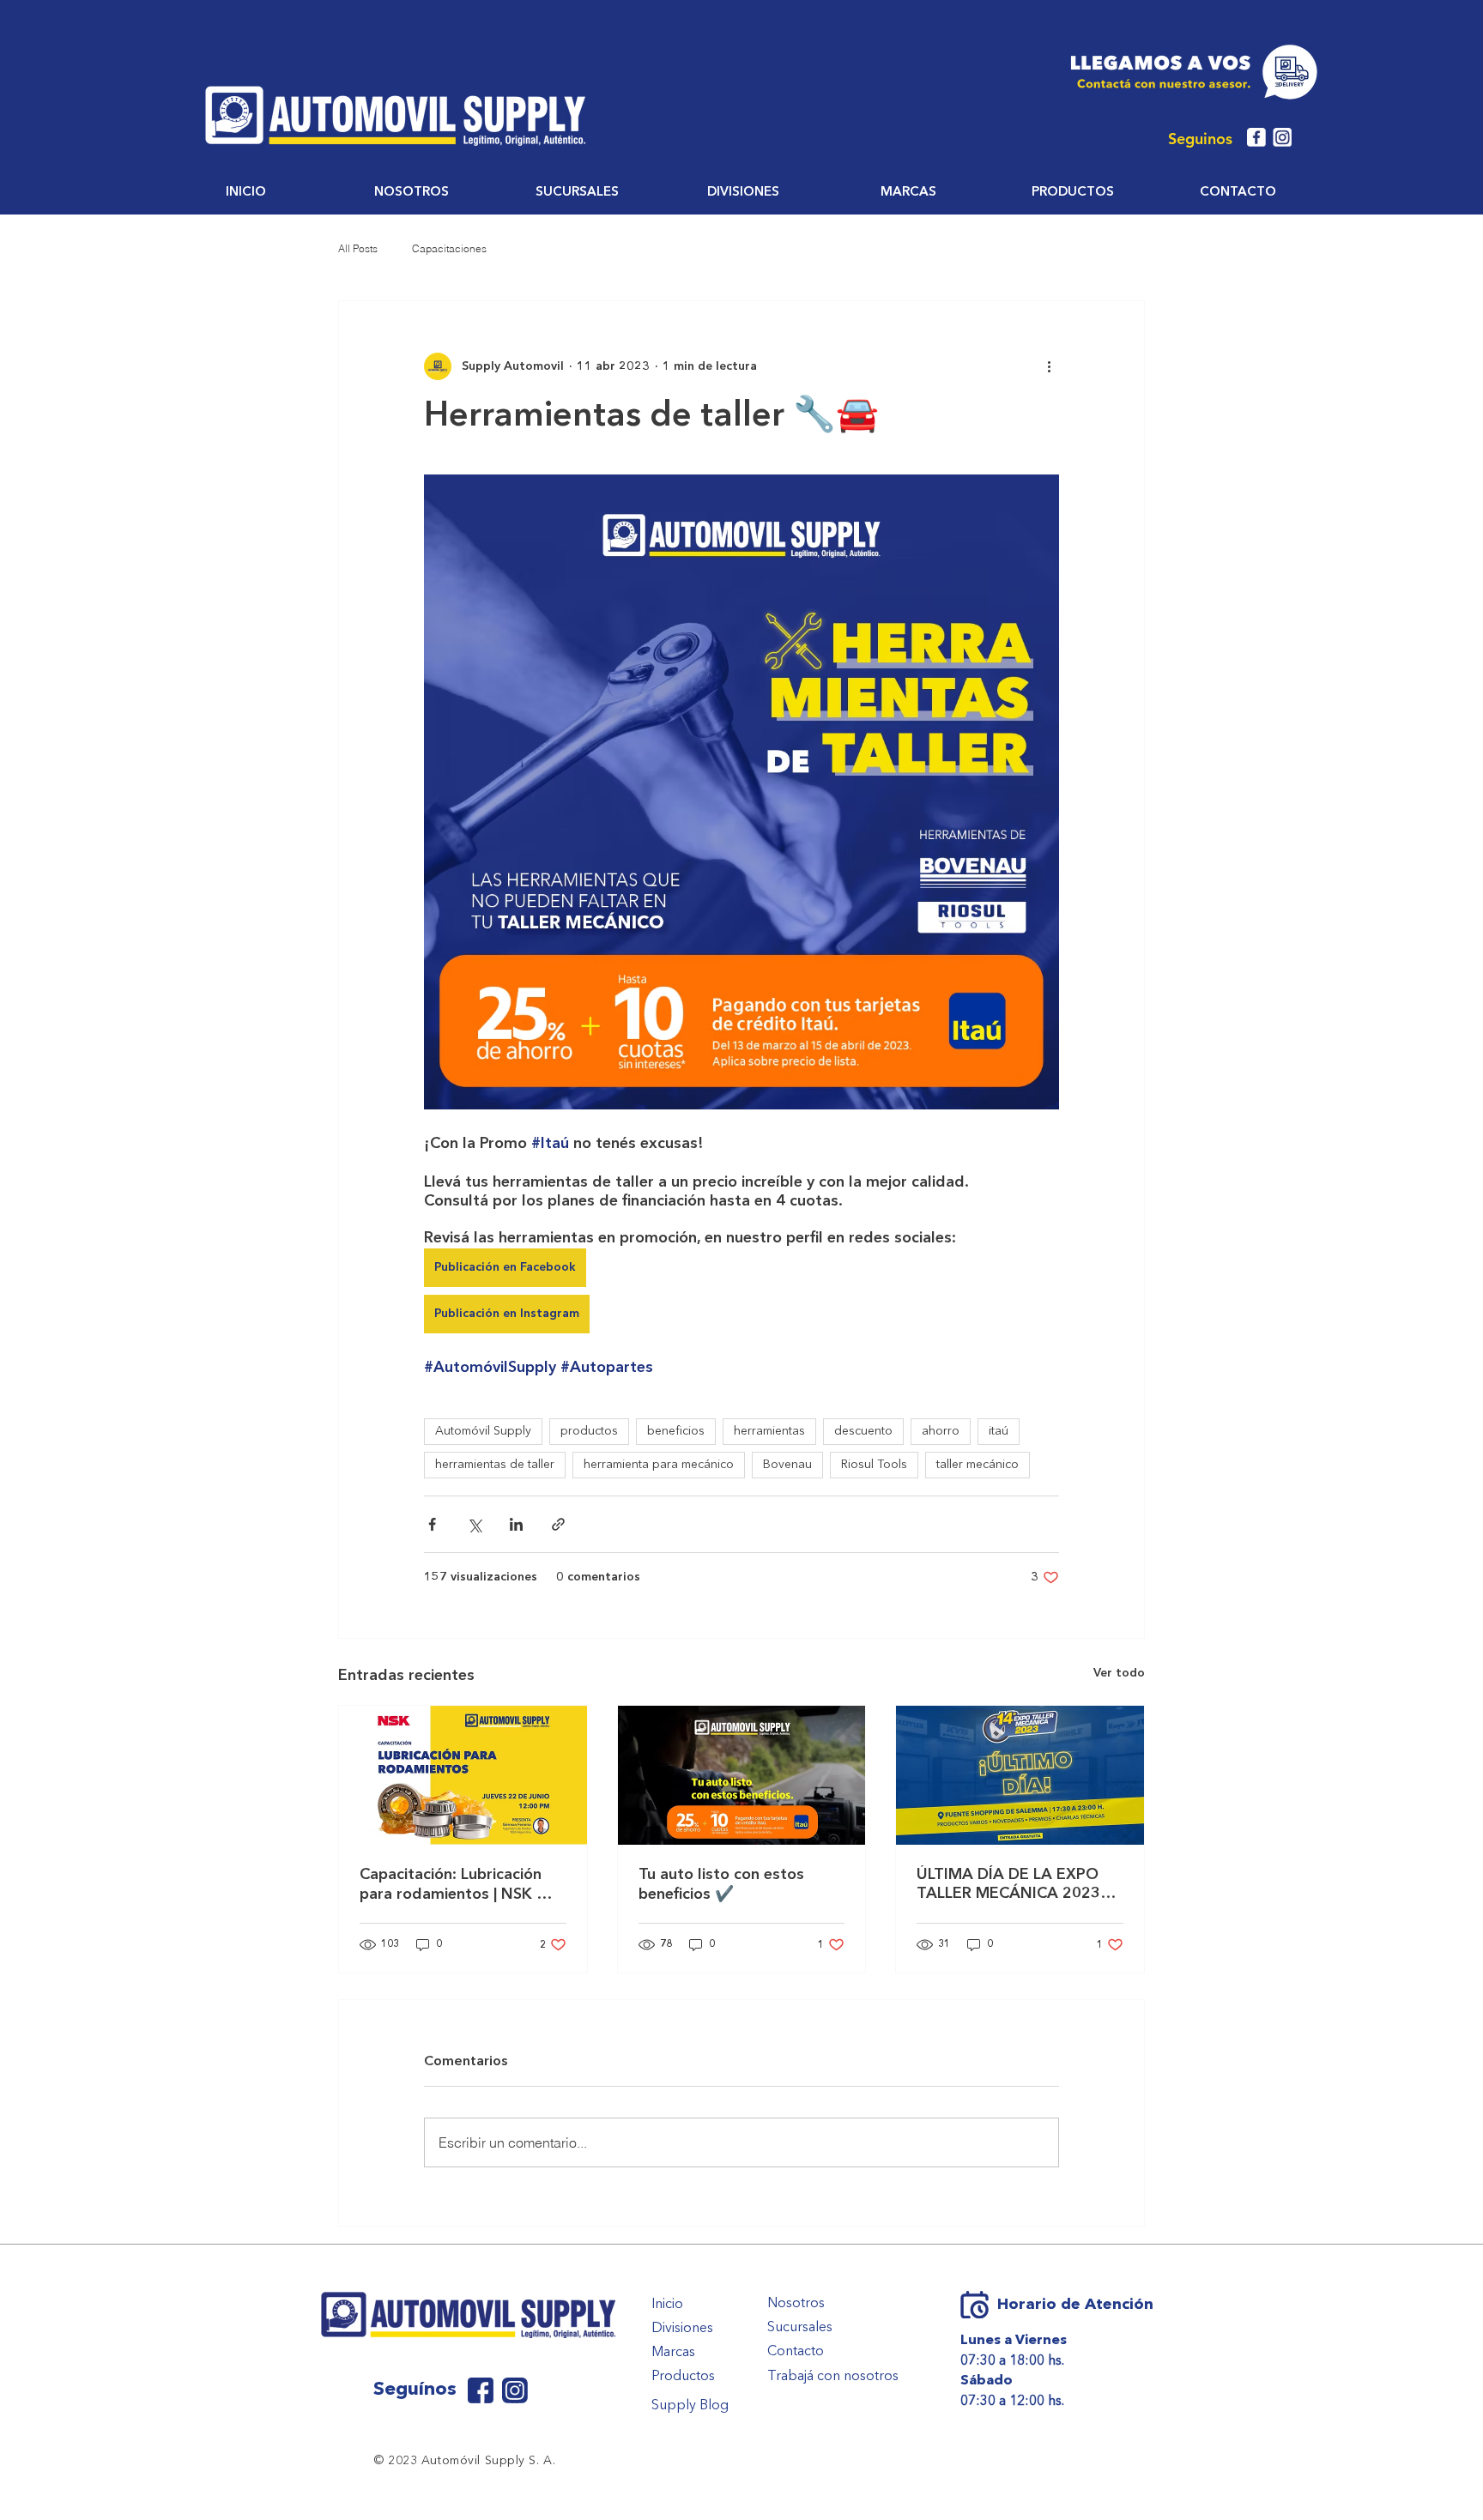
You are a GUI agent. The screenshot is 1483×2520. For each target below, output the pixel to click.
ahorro (941, 1431)
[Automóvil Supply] (481, 2390)
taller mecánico (978, 1465)
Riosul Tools (874, 1465)
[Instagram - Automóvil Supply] (1282, 137)
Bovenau (787, 1465)
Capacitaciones (449, 248)
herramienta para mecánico (659, 1465)
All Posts (358, 248)
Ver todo (1119, 1673)
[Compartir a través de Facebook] (432, 1524)
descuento (863, 1431)
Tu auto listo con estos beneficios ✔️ (721, 1885)
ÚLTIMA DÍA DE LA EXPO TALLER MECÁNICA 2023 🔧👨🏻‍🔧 (1008, 1885)
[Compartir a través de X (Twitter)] (474, 1524)
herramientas (769, 1431)
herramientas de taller (495, 1465)
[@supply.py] (515, 2390)
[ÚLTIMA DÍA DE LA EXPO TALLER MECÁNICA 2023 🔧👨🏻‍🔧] (1020, 1775)
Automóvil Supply (483, 1431)
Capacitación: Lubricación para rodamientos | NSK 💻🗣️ (457, 1885)
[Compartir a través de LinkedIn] (516, 1524)
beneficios (676, 1431)
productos (589, 1431)
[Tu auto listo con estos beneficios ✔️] (742, 1775)
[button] (412, 193)
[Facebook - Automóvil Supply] (1256, 137)
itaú (999, 1431)
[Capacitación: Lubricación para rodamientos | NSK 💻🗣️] (463, 1775)
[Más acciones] (1049, 366)
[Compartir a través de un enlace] (558, 1524)
